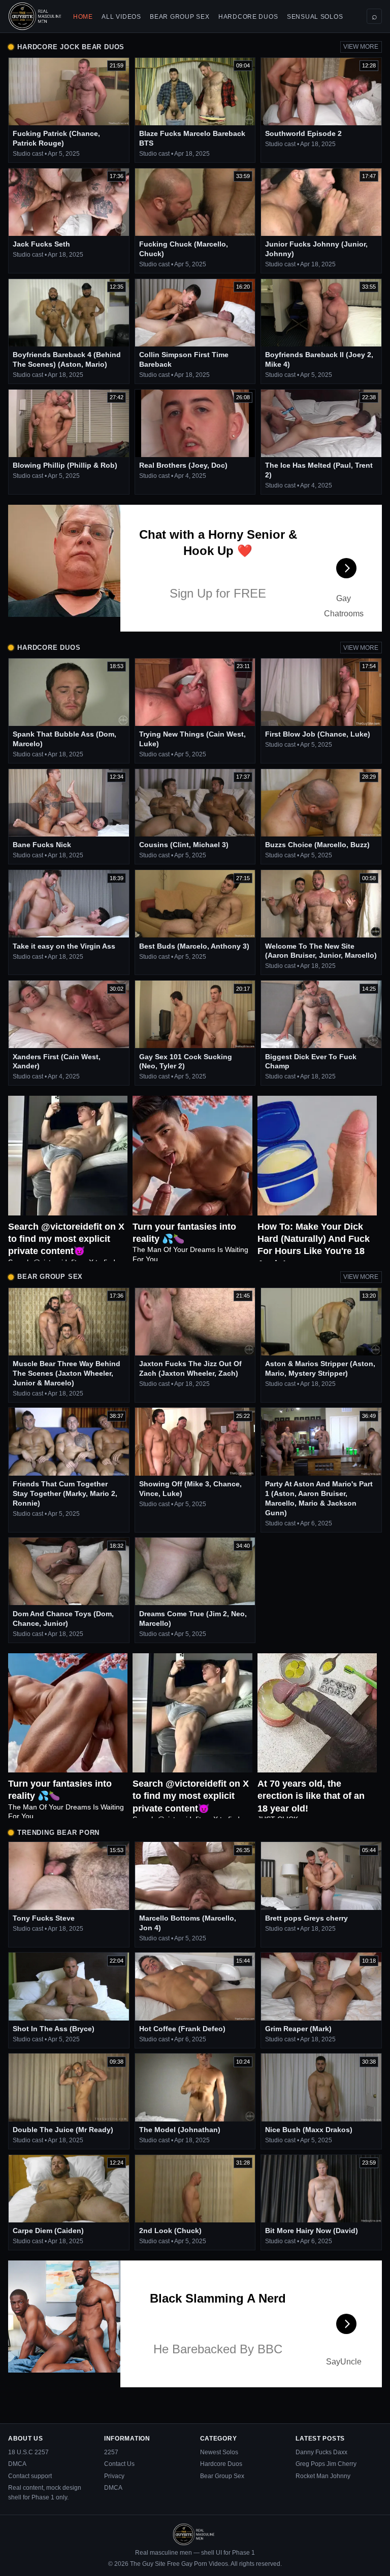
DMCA (17, 2464)
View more (361, 47)
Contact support (30, 2476)
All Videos (121, 17)
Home (83, 17)
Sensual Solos (315, 17)
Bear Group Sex (180, 17)
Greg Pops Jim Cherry (326, 2464)
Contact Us (119, 2464)
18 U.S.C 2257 (28, 2452)
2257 (111, 2452)
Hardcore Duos (248, 17)
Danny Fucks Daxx (321, 2452)
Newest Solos (219, 2452)
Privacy (114, 2476)
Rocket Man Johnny (323, 2476)
